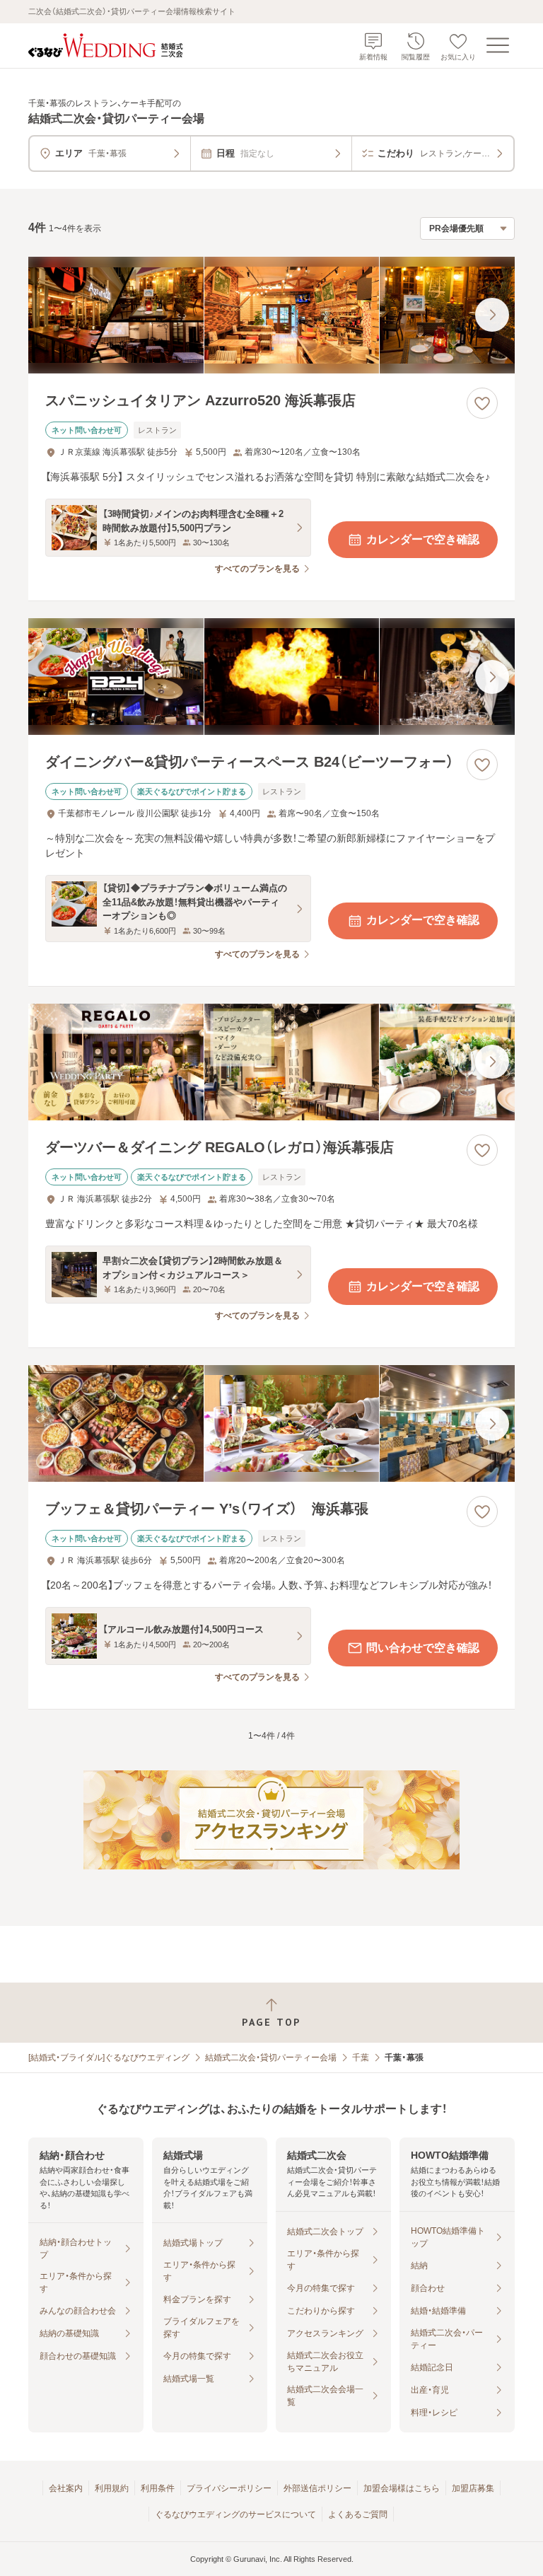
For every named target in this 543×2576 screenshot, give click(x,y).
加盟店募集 (473, 2488)
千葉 (361, 2058)
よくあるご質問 (358, 2514)
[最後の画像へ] (492, 315)
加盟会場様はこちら (402, 2488)
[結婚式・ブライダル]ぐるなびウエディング (109, 2058)
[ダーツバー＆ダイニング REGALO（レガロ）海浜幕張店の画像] (271, 1062)
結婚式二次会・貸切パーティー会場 (271, 2058)
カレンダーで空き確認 (423, 539)
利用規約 (112, 2488)
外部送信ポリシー (317, 2488)
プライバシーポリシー (229, 2488)
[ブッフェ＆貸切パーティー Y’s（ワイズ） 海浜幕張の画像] (271, 1423)
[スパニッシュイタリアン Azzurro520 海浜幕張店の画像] (271, 315)
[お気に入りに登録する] (482, 403)
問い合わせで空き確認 (423, 1648)
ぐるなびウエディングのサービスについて (235, 2514)
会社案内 (66, 2488)
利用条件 (158, 2488)
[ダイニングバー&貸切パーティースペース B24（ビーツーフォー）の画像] (271, 677)
